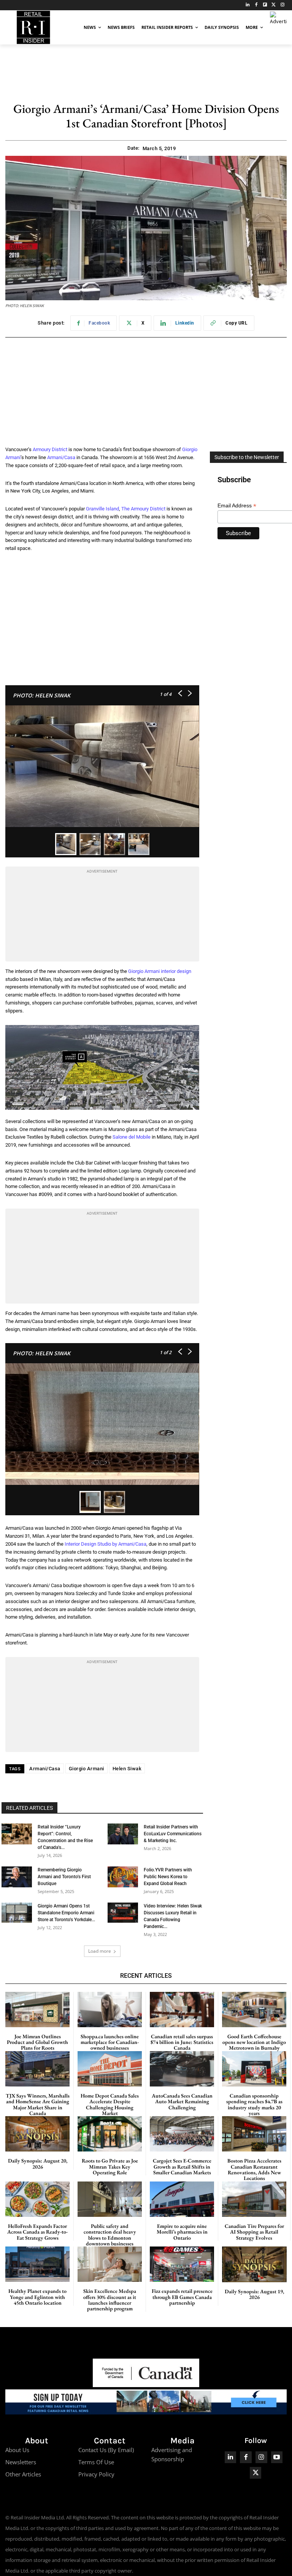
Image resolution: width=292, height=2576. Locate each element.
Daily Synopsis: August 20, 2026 (38, 2163)
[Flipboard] (265, 5)
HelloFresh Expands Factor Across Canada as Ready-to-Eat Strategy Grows (37, 2232)
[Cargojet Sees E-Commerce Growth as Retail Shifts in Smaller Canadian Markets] (182, 2134)
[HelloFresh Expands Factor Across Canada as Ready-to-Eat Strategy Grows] (37, 2199)
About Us (17, 2450)
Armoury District (50, 449)
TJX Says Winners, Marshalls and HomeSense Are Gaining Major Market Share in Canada (38, 2104)
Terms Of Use (96, 2462)
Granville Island (102, 509)
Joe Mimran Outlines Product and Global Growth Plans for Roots (37, 2042)
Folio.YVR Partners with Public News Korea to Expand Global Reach (168, 1877)
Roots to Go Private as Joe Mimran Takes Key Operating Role (110, 2166)
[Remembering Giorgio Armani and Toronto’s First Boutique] (17, 1877)
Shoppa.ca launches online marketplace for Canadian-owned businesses (110, 2042)
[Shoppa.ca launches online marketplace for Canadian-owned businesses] (110, 2010)
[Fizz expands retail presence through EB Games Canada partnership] (182, 2264)
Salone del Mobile (132, 1137)
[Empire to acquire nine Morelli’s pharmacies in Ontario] (182, 2199)
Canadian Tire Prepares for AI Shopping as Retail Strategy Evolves (254, 2232)
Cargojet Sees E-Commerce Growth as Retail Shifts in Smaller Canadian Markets (182, 2166)
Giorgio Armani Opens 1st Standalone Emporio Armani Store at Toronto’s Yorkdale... (66, 1913)
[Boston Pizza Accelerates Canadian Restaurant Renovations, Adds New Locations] (254, 2134)
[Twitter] (274, 5)
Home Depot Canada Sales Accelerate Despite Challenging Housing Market (110, 2104)
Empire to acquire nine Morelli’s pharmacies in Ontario (182, 2232)
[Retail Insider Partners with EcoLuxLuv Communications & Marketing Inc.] (123, 1834)
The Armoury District (143, 509)
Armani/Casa (61, 457)
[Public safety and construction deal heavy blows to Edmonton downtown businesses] (110, 2199)
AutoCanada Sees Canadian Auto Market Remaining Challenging (182, 2102)
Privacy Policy (96, 2474)
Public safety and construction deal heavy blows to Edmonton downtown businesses (110, 2235)
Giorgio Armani (86, 1769)
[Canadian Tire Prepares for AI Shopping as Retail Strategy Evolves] (254, 2199)
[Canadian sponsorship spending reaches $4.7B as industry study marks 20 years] (254, 2069)
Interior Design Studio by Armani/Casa (106, 1544)
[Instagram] (282, 5)
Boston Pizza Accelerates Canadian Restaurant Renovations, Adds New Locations (254, 2169)
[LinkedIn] (248, 5)
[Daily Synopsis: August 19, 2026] (254, 2264)
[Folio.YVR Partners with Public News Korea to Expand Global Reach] (123, 1877)
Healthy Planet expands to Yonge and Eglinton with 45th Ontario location (37, 2297)
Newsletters (21, 2462)
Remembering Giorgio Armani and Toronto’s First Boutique (64, 1877)
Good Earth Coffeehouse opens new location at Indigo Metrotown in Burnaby (254, 2042)
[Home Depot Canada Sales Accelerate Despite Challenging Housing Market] (110, 2069)
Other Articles (23, 2474)
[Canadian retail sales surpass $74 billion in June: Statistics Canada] (182, 2010)
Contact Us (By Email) (106, 2450)
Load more (100, 1951)
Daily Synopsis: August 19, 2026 (254, 2294)
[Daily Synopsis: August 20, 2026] (37, 2134)
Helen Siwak (127, 1769)
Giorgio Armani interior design (160, 971)
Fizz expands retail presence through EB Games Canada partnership (182, 2297)
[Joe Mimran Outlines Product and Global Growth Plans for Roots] (37, 2010)
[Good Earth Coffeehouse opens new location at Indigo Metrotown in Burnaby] (254, 2010)
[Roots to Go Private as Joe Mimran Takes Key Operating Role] (110, 2134)
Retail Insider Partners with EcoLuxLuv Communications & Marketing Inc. (173, 1834)
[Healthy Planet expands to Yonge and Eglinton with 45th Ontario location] (37, 2264)
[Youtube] (277, 2457)
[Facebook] (256, 5)
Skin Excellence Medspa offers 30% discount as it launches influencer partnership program (110, 2300)
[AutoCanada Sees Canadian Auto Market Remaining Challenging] (182, 2069)
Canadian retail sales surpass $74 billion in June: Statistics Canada (182, 2042)
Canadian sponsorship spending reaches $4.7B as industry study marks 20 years (254, 2104)
